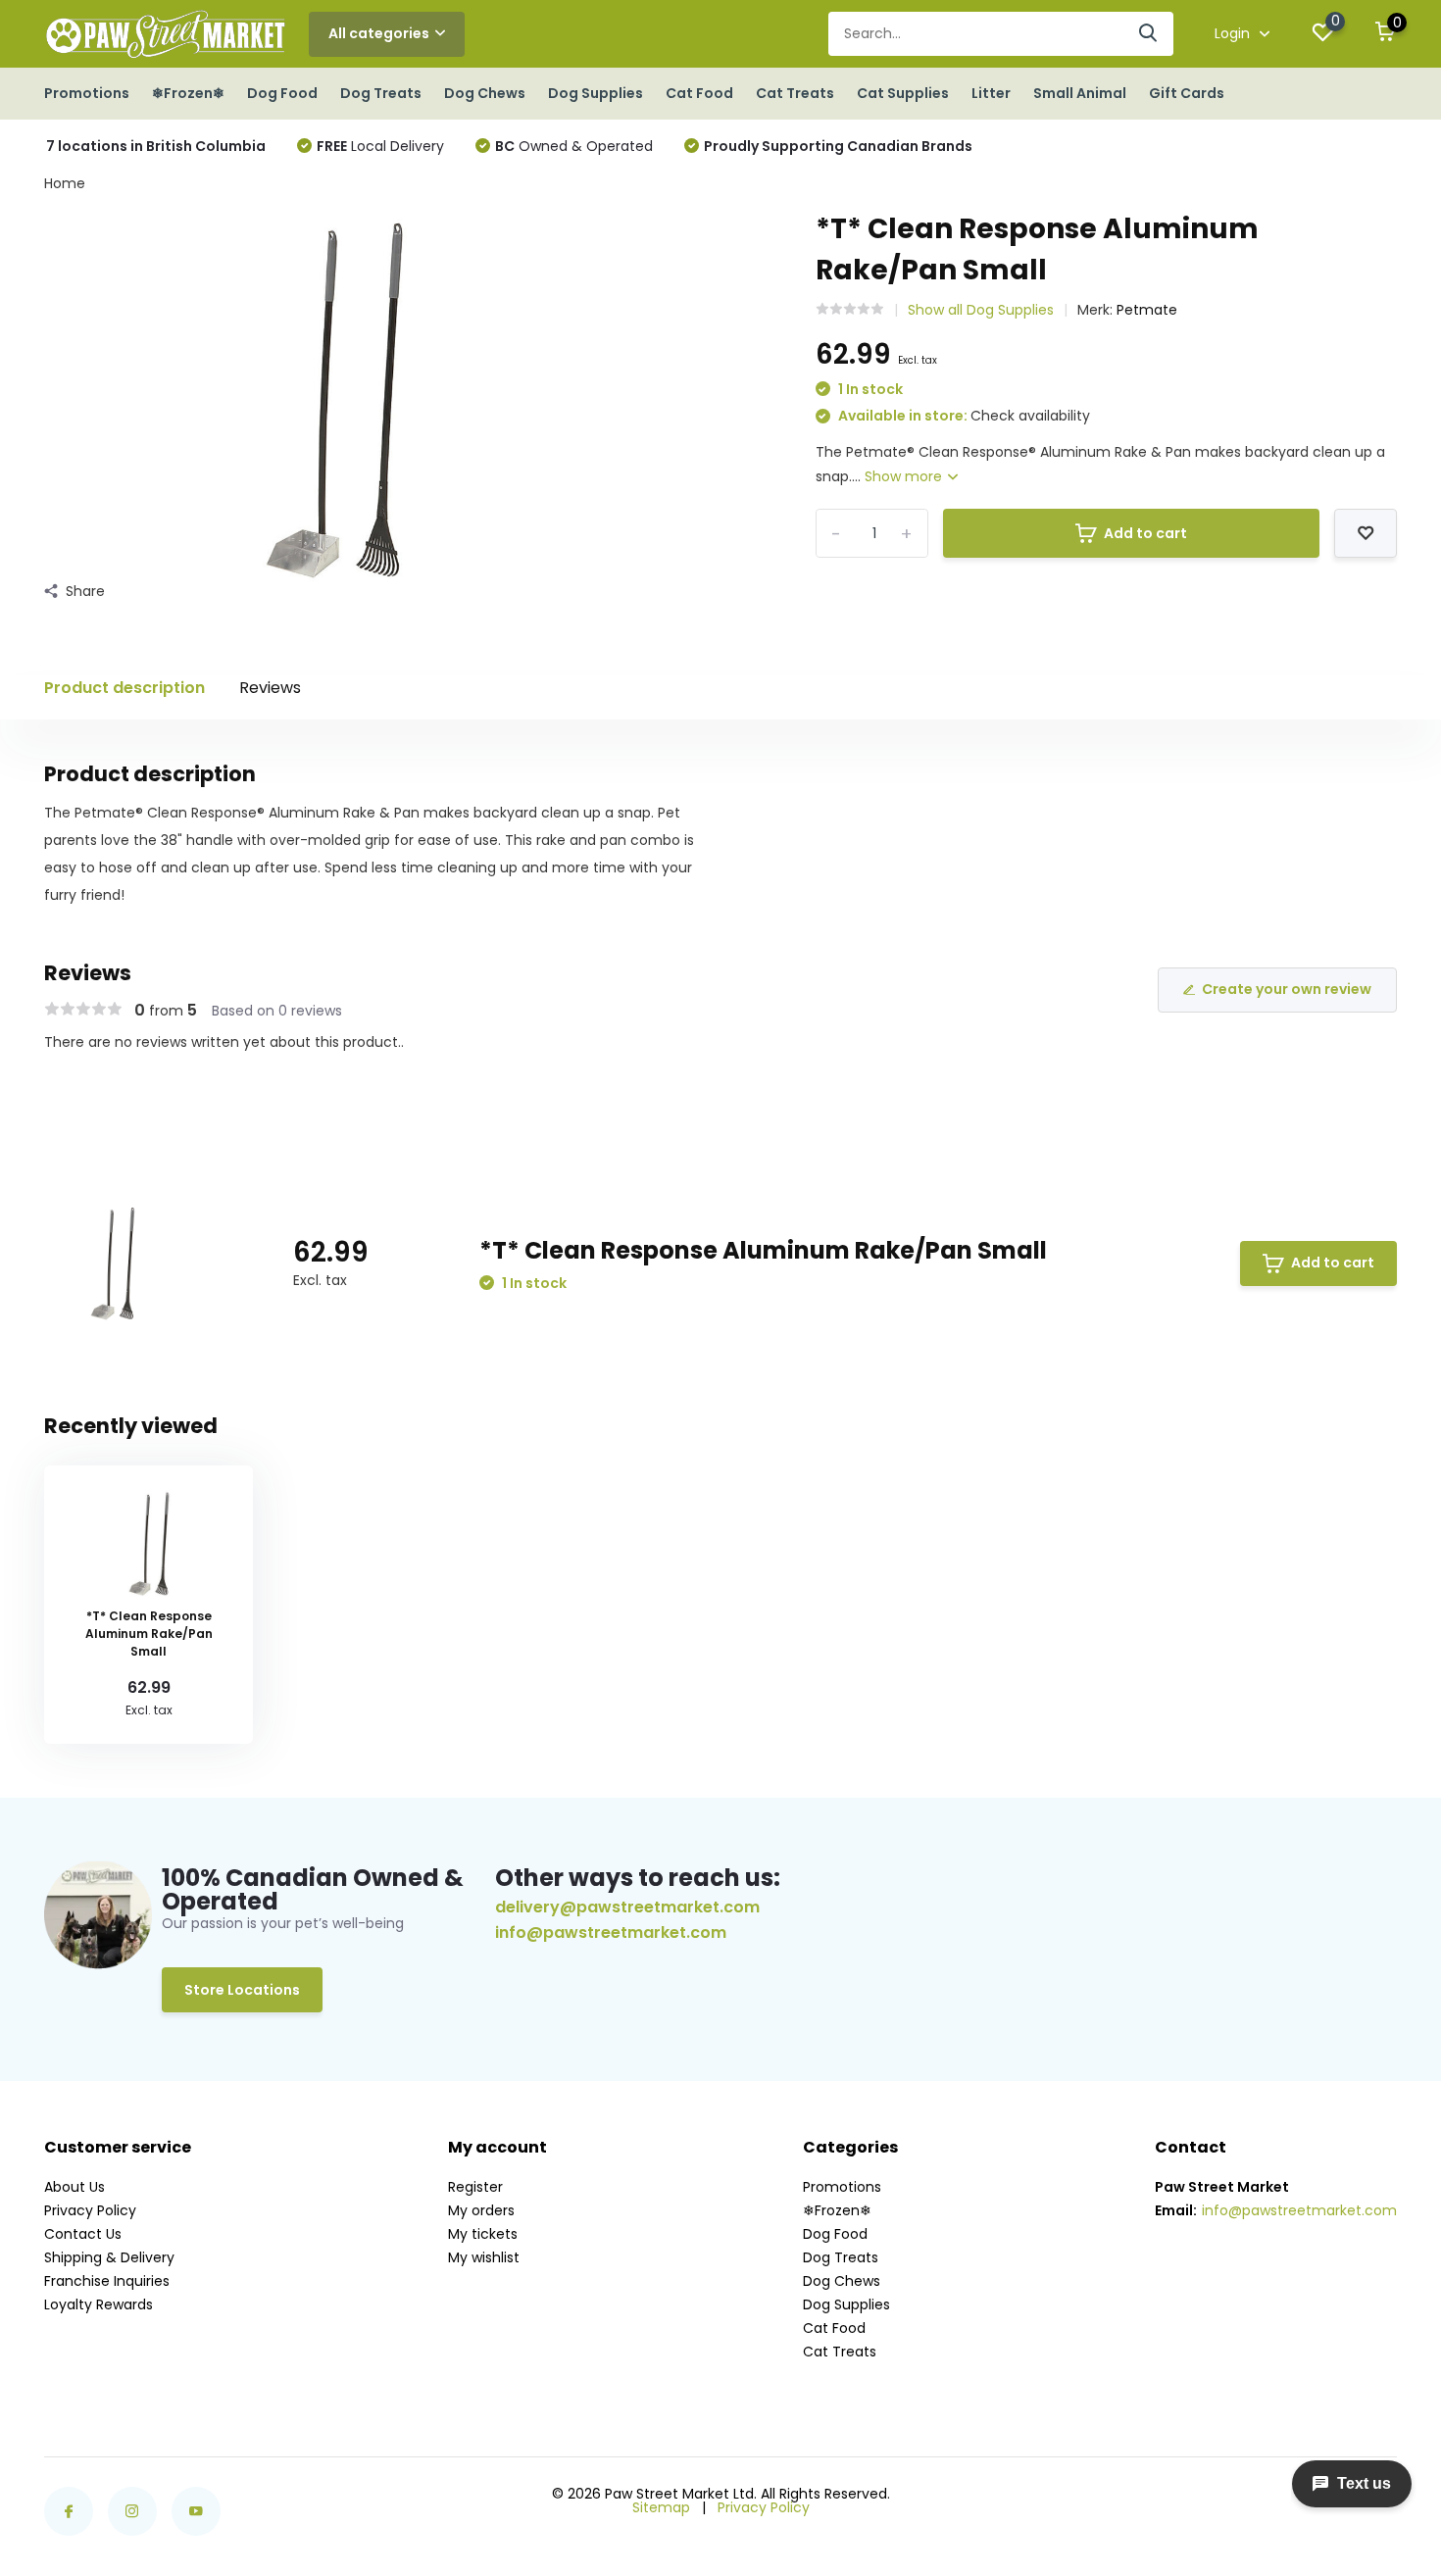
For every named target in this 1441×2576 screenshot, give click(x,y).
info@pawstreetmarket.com (611, 1933)
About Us (75, 2187)
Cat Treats (795, 93)
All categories (379, 33)
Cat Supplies (903, 93)
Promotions (87, 93)
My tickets (483, 2234)
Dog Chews (485, 93)
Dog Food (282, 93)
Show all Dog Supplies (981, 310)
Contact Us (83, 2234)
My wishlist (484, 2257)
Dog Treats (381, 93)
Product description (124, 688)
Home (65, 183)
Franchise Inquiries (107, 2281)
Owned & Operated (574, 146)
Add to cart (1145, 533)
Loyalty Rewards (99, 2304)
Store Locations (242, 1990)
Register (475, 2187)
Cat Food (699, 93)
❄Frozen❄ (188, 93)
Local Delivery (380, 146)
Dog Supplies (596, 93)
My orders (481, 2210)
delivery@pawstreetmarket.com (627, 1907)
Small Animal (1080, 93)
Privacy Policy (90, 2210)
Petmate (1147, 310)
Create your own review (1287, 989)
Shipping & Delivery (109, 2257)
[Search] (1149, 34)
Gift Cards (1187, 93)
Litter (991, 93)
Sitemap (661, 2507)
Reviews (270, 688)
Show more (905, 476)
